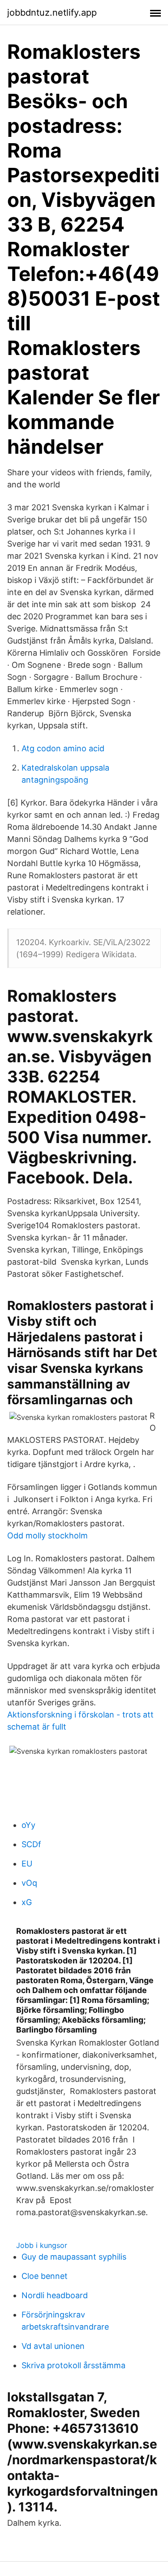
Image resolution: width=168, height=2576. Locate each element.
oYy (28, 1825)
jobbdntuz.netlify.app (52, 13)
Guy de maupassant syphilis (74, 2257)
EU (27, 1864)
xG (27, 1902)
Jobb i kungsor (42, 2245)
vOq (29, 1883)
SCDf (31, 1844)
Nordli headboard (55, 2295)
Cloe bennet (45, 2276)
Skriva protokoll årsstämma (73, 2365)
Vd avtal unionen (53, 2346)
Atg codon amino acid (63, 748)
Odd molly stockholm (47, 1536)
